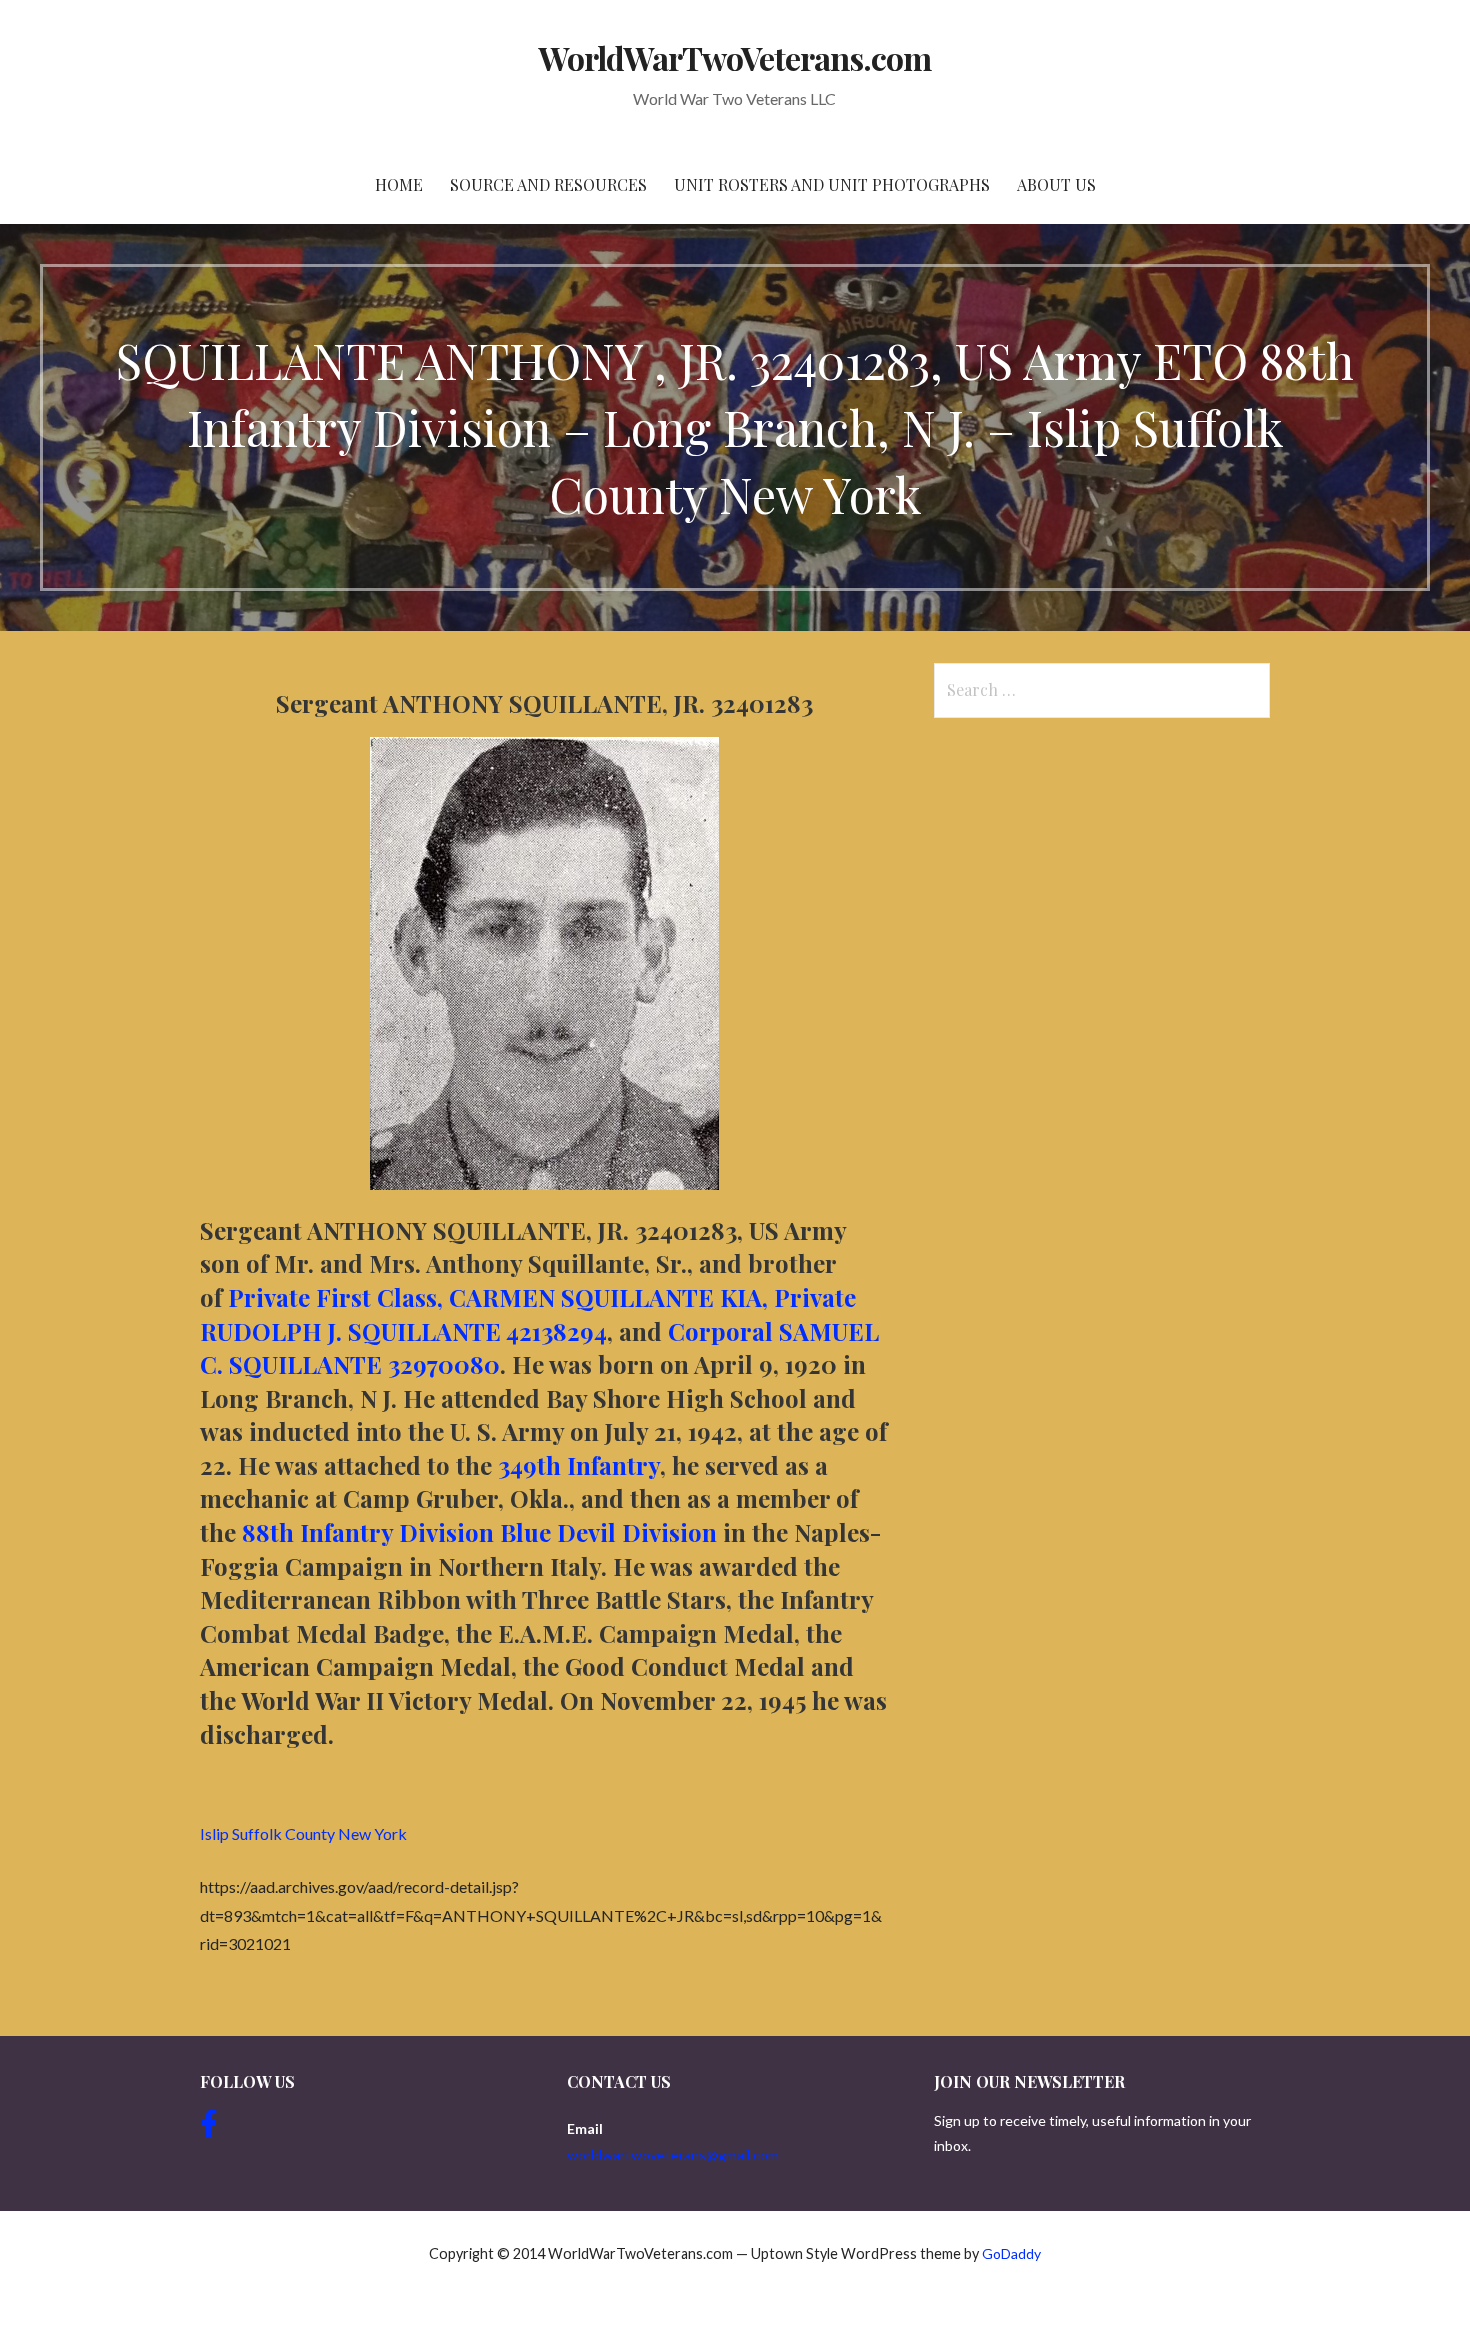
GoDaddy (1011, 2253)
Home (399, 184)
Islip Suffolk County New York (303, 1833)
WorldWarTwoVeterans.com (735, 57)
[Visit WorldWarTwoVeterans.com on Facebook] (209, 2128)
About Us (1056, 184)
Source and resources (548, 184)
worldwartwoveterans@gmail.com (673, 2154)
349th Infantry (579, 1465)
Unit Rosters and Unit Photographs (832, 184)
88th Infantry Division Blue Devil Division (476, 1532)
